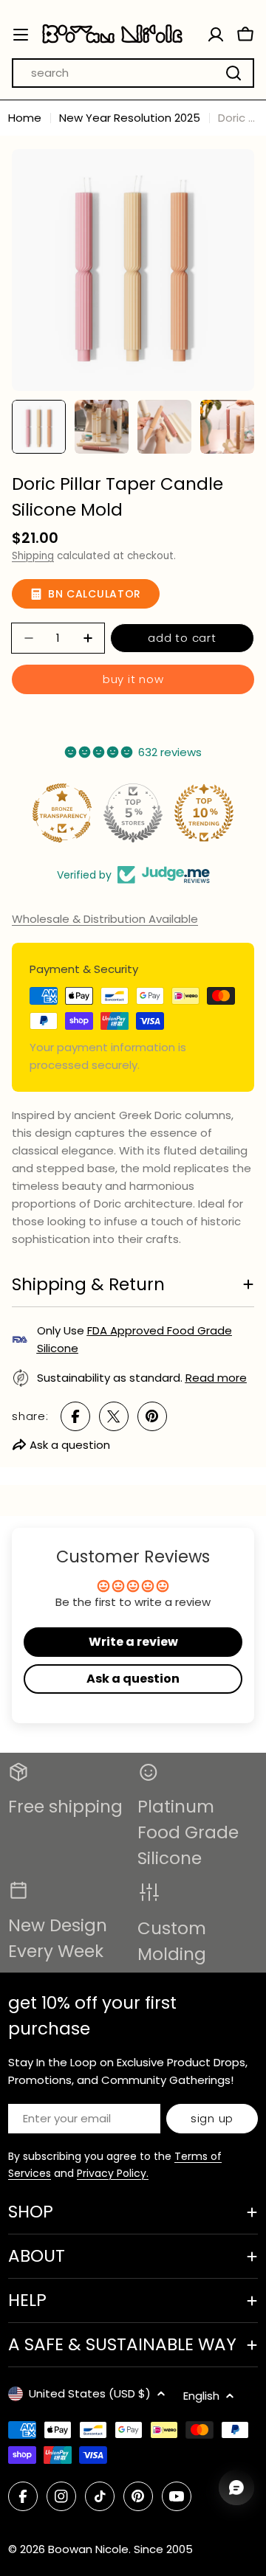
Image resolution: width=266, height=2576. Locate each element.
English (201, 2396)
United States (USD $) (90, 2393)
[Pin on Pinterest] (152, 1416)
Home (25, 118)
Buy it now (133, 679)
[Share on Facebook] (75, 1416)
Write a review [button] (133, 1642)
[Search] (233, 73)
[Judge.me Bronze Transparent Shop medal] (62, 813)
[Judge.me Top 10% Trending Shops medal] (204, 813)
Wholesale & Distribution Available (105, 919)
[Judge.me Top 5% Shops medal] (133, 813)
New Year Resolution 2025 (130, 118)
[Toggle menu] (21, 35)
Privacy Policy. (113, 2173)
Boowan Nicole (88, 2549)
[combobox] (133, 73)
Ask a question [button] (133, 1679)
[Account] (216, 35)
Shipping (33, 556)
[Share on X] (114, 1416)
